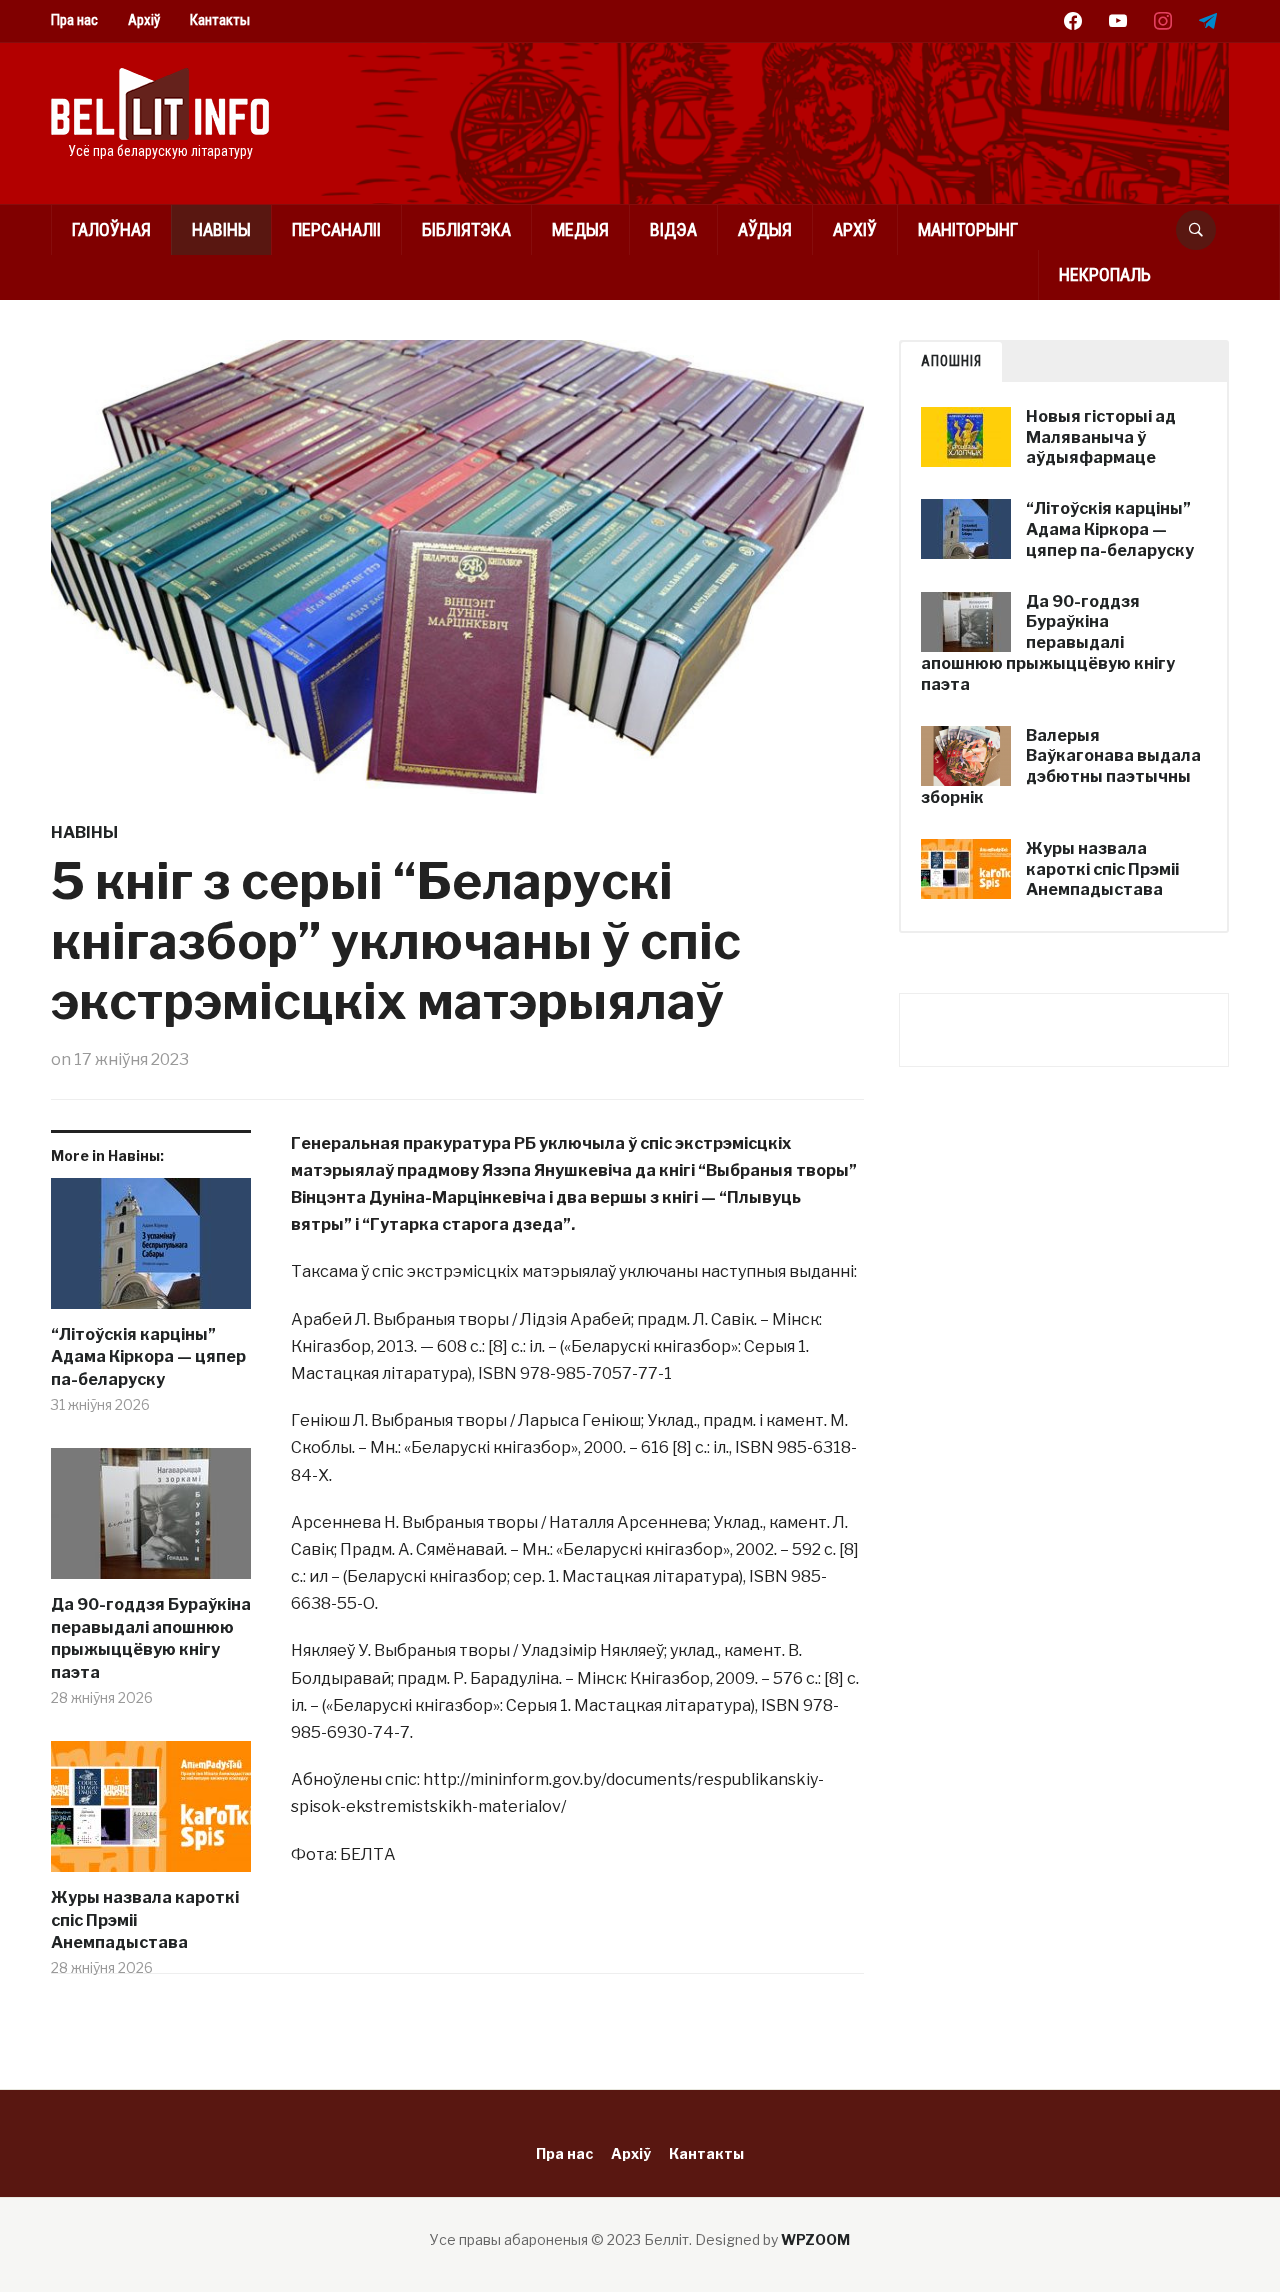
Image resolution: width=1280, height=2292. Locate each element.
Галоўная (111, 229)
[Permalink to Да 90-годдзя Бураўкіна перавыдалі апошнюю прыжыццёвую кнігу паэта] (151, 1521)
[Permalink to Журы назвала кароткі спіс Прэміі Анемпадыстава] (151, 1814)
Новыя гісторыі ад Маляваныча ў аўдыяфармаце (1101, 437)
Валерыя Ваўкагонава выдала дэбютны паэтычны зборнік (1061, 766)
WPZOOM (815, 2239)
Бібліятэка (466, 229)
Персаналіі (336, 229)
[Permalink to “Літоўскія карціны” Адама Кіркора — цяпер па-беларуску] (151, 1251)
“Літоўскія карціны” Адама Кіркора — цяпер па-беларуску (148, 1357)
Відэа (673, 229)
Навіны (221, 229)
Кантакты (220, 20)
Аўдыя (765, 229)
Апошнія (951, 361)
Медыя (580, 229)
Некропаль (1105, 274)
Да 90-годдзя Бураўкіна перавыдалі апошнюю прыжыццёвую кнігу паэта (151, 1638)
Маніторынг (968, 229)
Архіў (144, 20)
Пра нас (74, 20)
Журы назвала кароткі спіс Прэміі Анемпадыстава (145, 1920)
